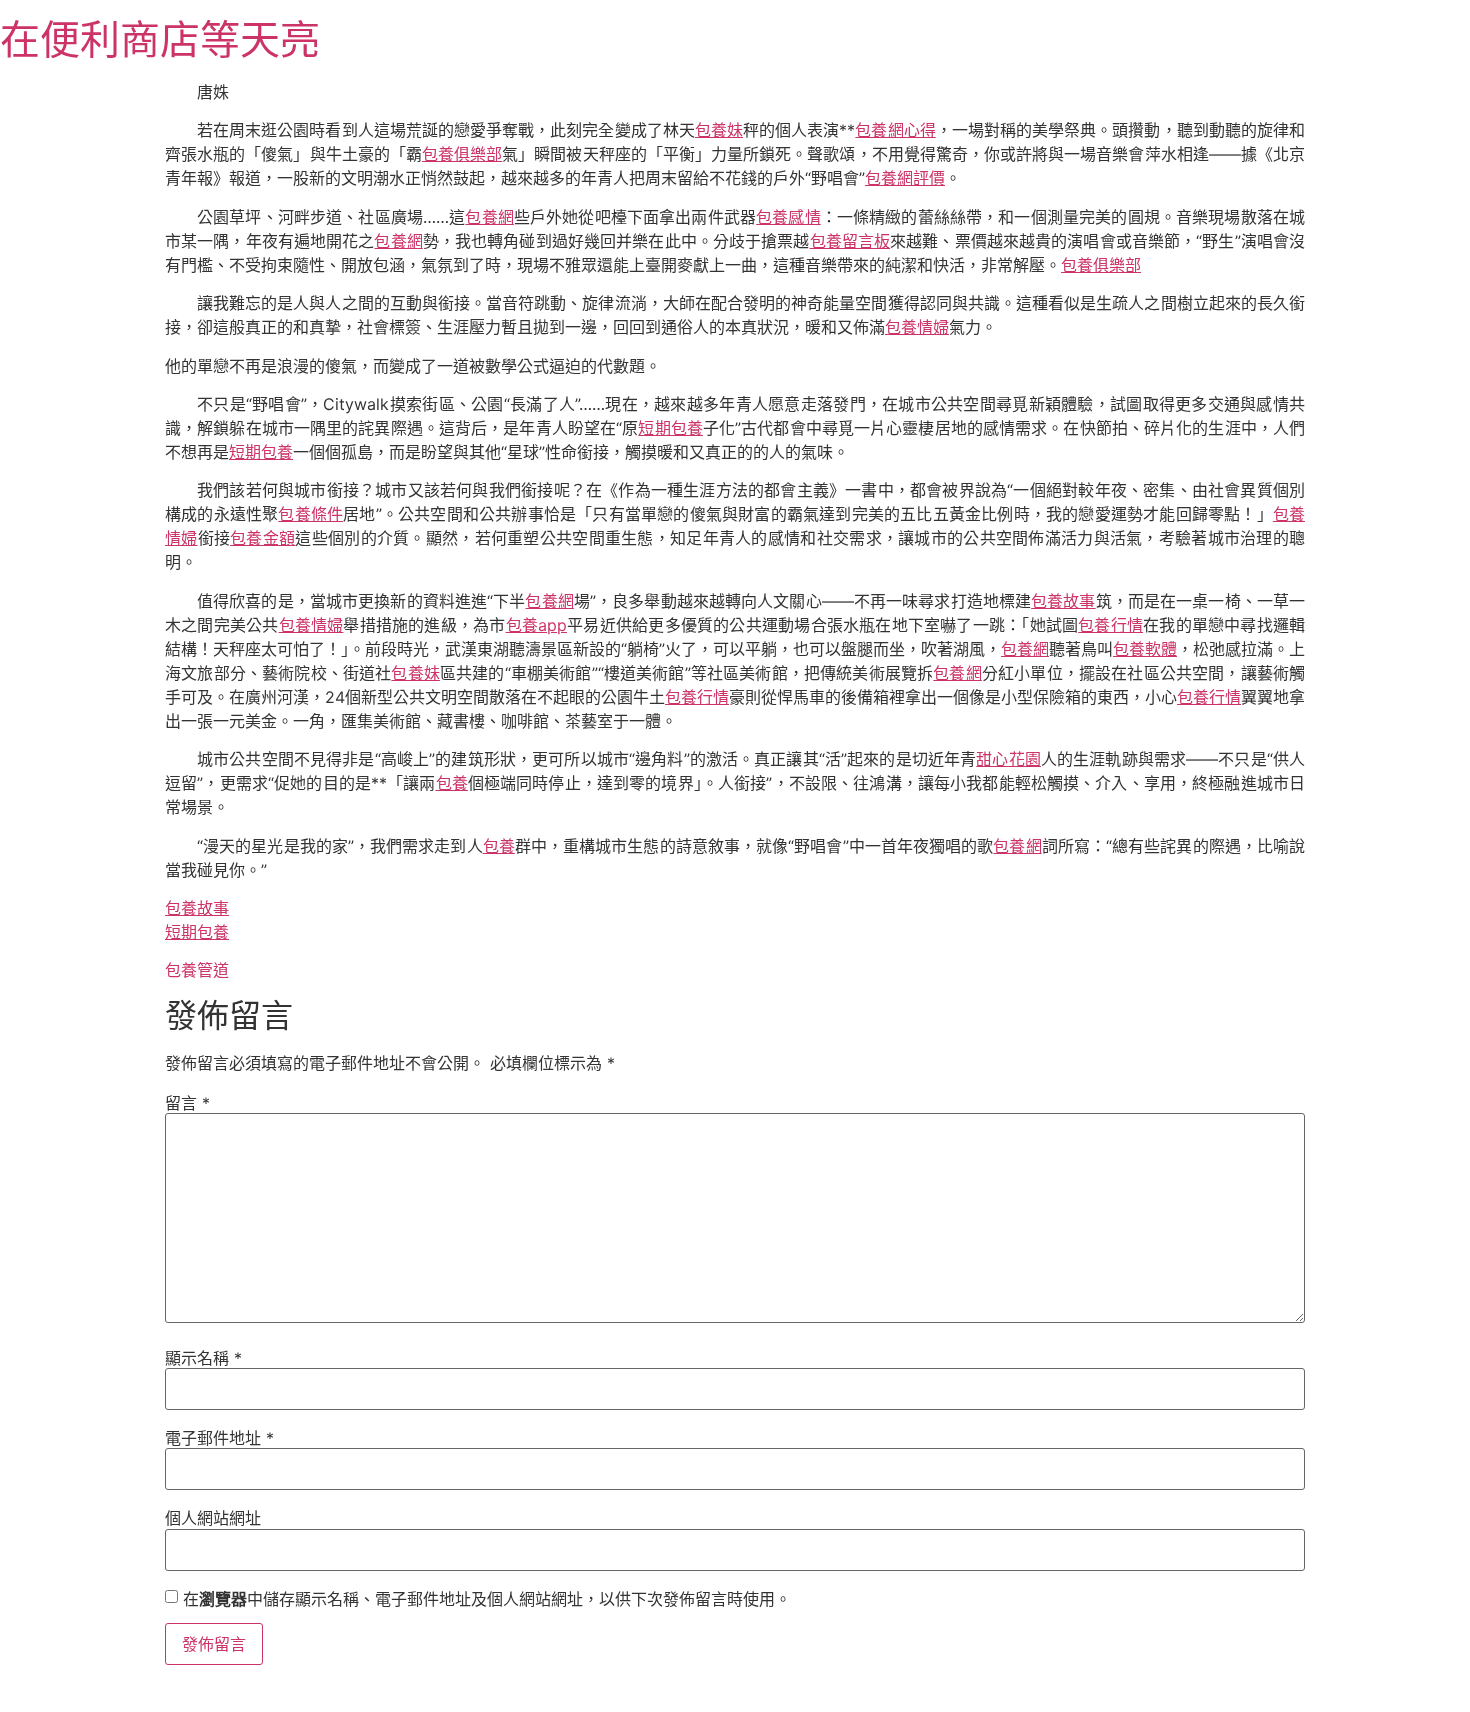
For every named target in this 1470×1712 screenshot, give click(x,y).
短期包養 (670, 428)
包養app (536, 625)
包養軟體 (1145, 649)
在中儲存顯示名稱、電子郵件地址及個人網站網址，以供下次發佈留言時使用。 (487, 1599)
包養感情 (788, 217)
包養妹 (719, 130)
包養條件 (310, 514)
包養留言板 (850, 241)
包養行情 (1110, 625)
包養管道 (197, 970)
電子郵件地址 (219, 1438)
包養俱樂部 (462, 154)
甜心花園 (1008, 759)
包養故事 (1063, 601)
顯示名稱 (203, 1358)
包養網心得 (895, 130)
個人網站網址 (213, 1518)
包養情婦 (917, 327)
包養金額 (262, 538)
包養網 (489, 217)
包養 (452, 783)
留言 (187, 1103)
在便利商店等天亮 (160, 39)
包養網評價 (905, 178)
